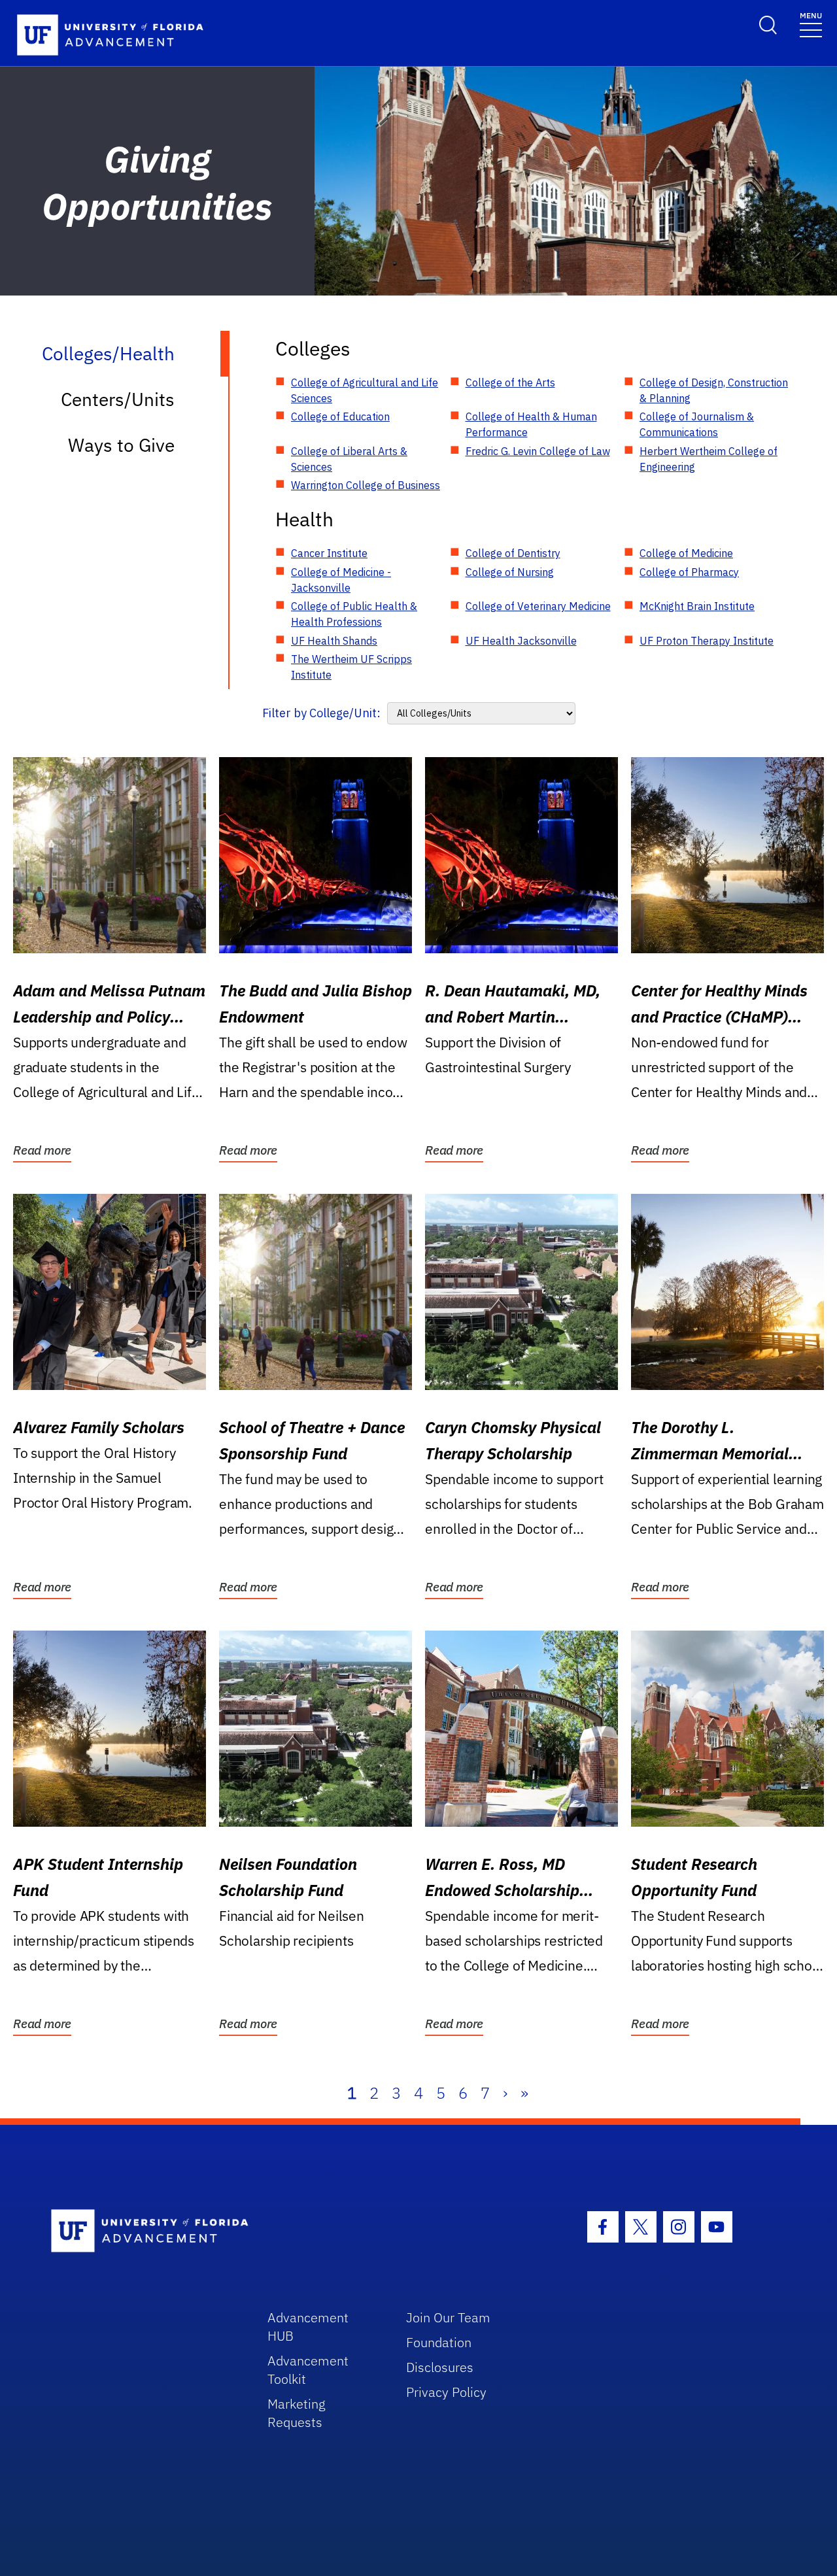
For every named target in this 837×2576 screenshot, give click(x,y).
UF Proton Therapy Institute (707, 641)
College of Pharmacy (689, 572)
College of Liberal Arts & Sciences (349, 459)
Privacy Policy (446, 2392)
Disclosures (440, 2367)
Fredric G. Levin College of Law (538, 451)
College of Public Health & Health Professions (354, 614)
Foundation (439, 2342)
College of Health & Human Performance (531, 424)
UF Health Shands (334, 641)
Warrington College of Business (366, 485)
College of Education (340, 416)
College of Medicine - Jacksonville (341, 580)
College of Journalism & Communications (697, 424)
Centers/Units (118, 399)
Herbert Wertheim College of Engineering (709, 459)
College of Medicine (686, 553)
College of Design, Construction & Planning (714, 390)
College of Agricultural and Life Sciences (365, 390)
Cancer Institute (329, 553)
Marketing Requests (297, 2413)
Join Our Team (448, 2317)
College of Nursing (510, 572)
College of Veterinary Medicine (538, 606)
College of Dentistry (513, 553)
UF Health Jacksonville (521, 641)
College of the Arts (510, 382)
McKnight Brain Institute (697, 606)
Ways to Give (121, 445)
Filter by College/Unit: (321, 713)
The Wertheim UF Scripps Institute (351, 667)
